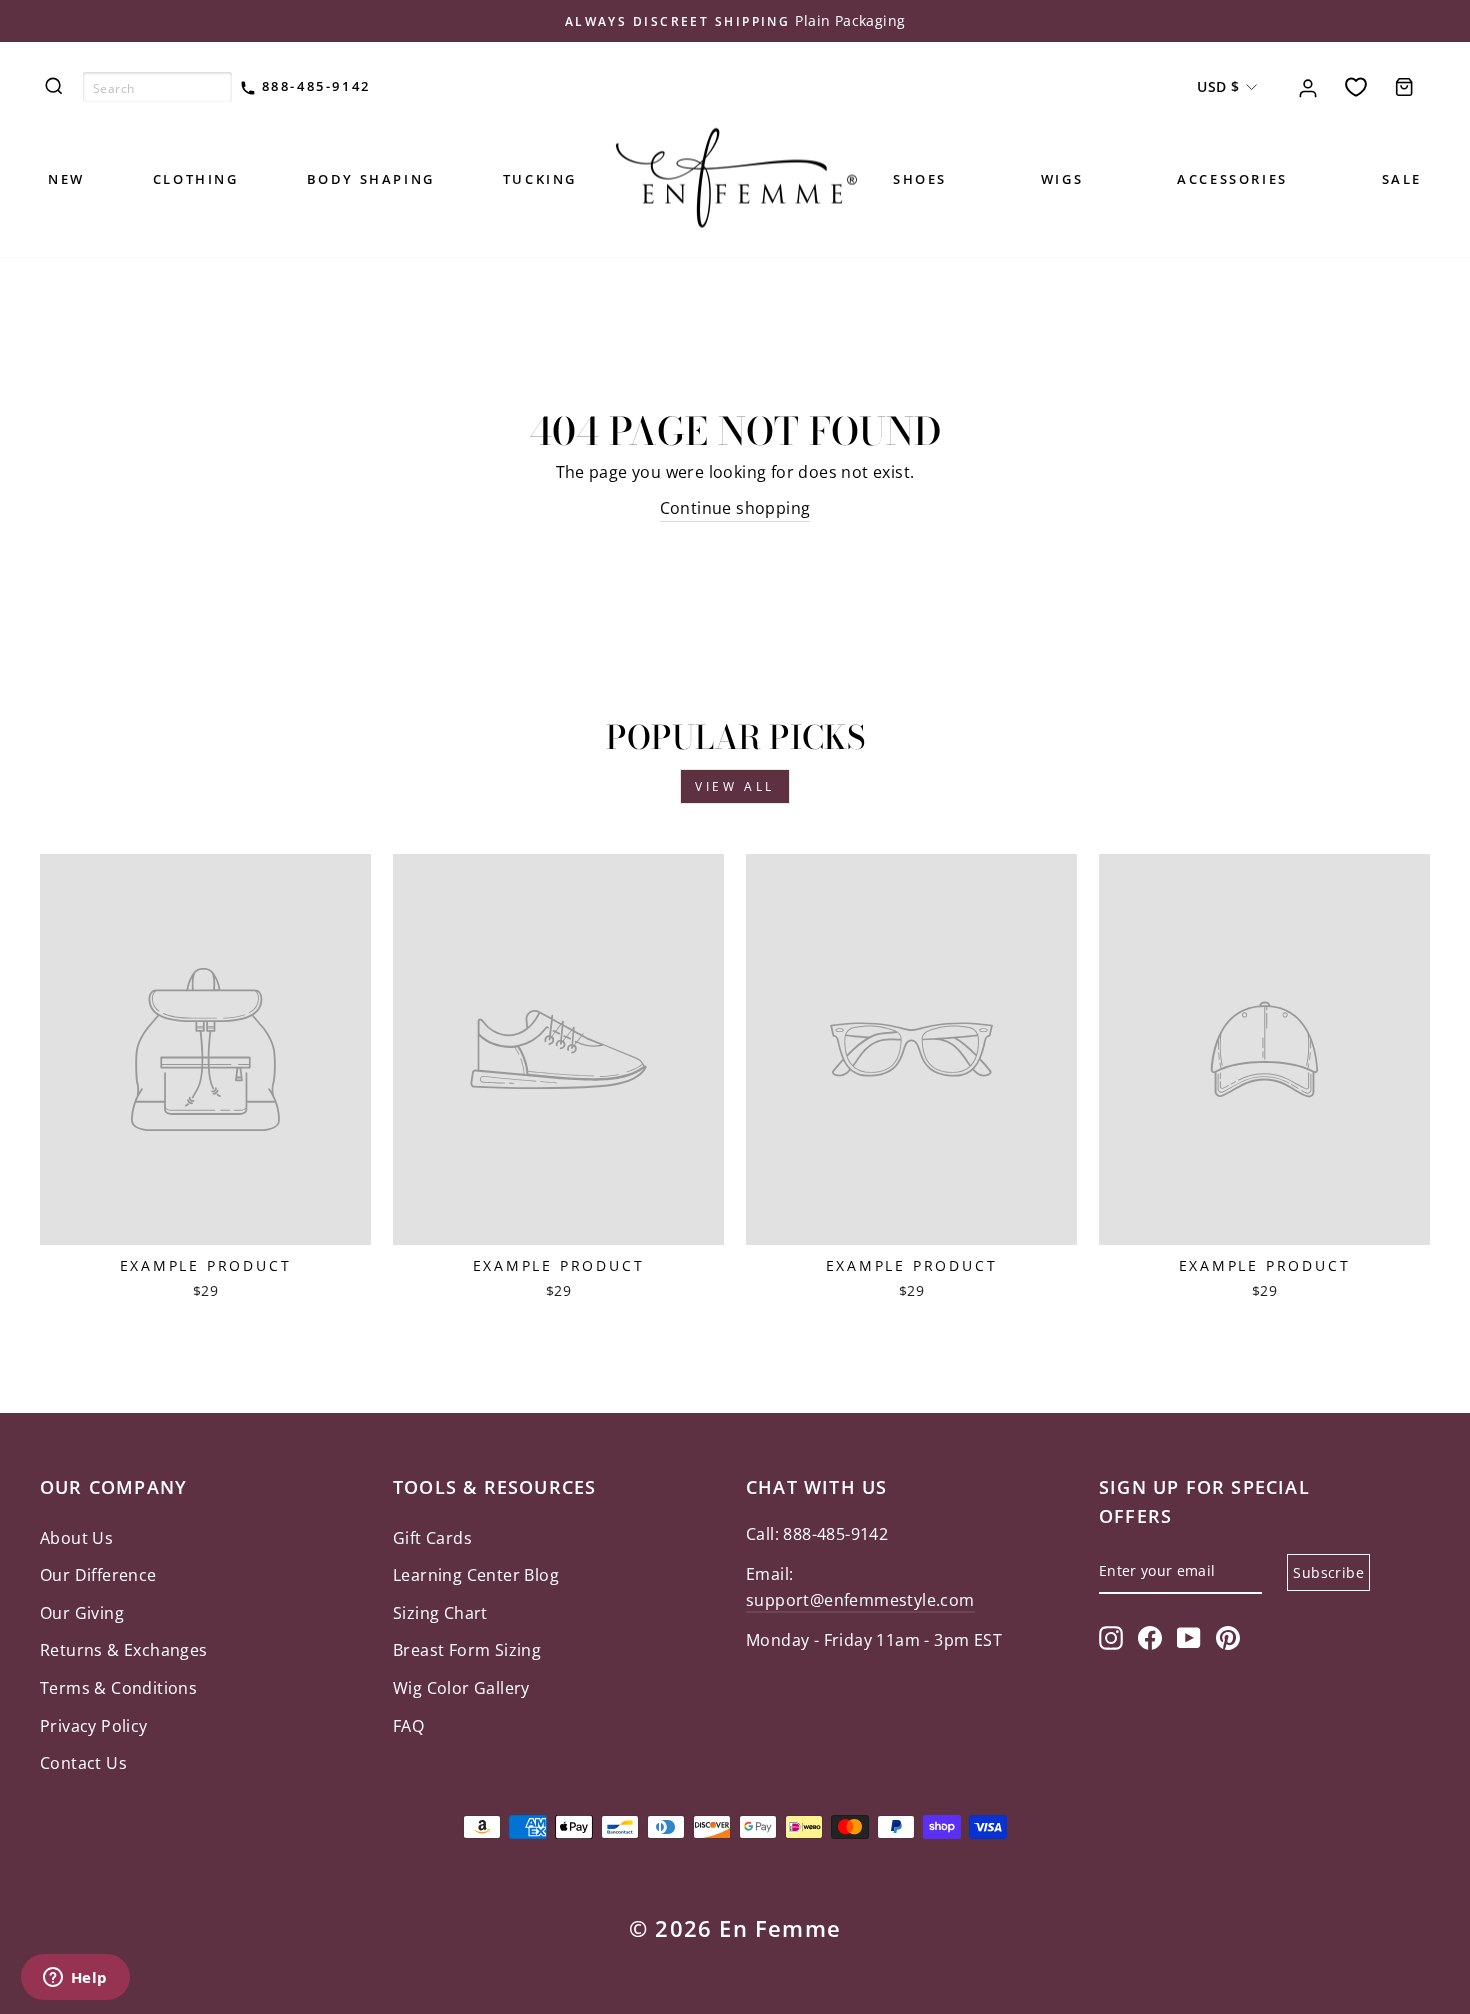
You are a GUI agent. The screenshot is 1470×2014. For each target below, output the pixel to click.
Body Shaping (371, 179)
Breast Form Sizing (467, 1650)
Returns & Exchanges (124, 1650)
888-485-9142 (313, 86)
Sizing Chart (440, 1613)
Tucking (540, 179)
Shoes (920, 179)
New (66, 179)
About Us (76, 1538)
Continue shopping (735, 508)
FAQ (408, 1726)
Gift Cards (432, 1538)
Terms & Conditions (118, 1688)
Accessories (1232, 179)
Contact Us (83, 1763)
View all (735, 786)
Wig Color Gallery (461, 1688)
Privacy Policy (94, 1726)
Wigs (1062, 179)
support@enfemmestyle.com (860, 1600)
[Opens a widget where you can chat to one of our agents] (75, 1979)
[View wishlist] (1356, 86)
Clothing (196, 179)
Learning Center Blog (476, 1575)
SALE (1402, 179)
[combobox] (157, 87)
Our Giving (82, 1613)
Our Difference (98, 1575)
